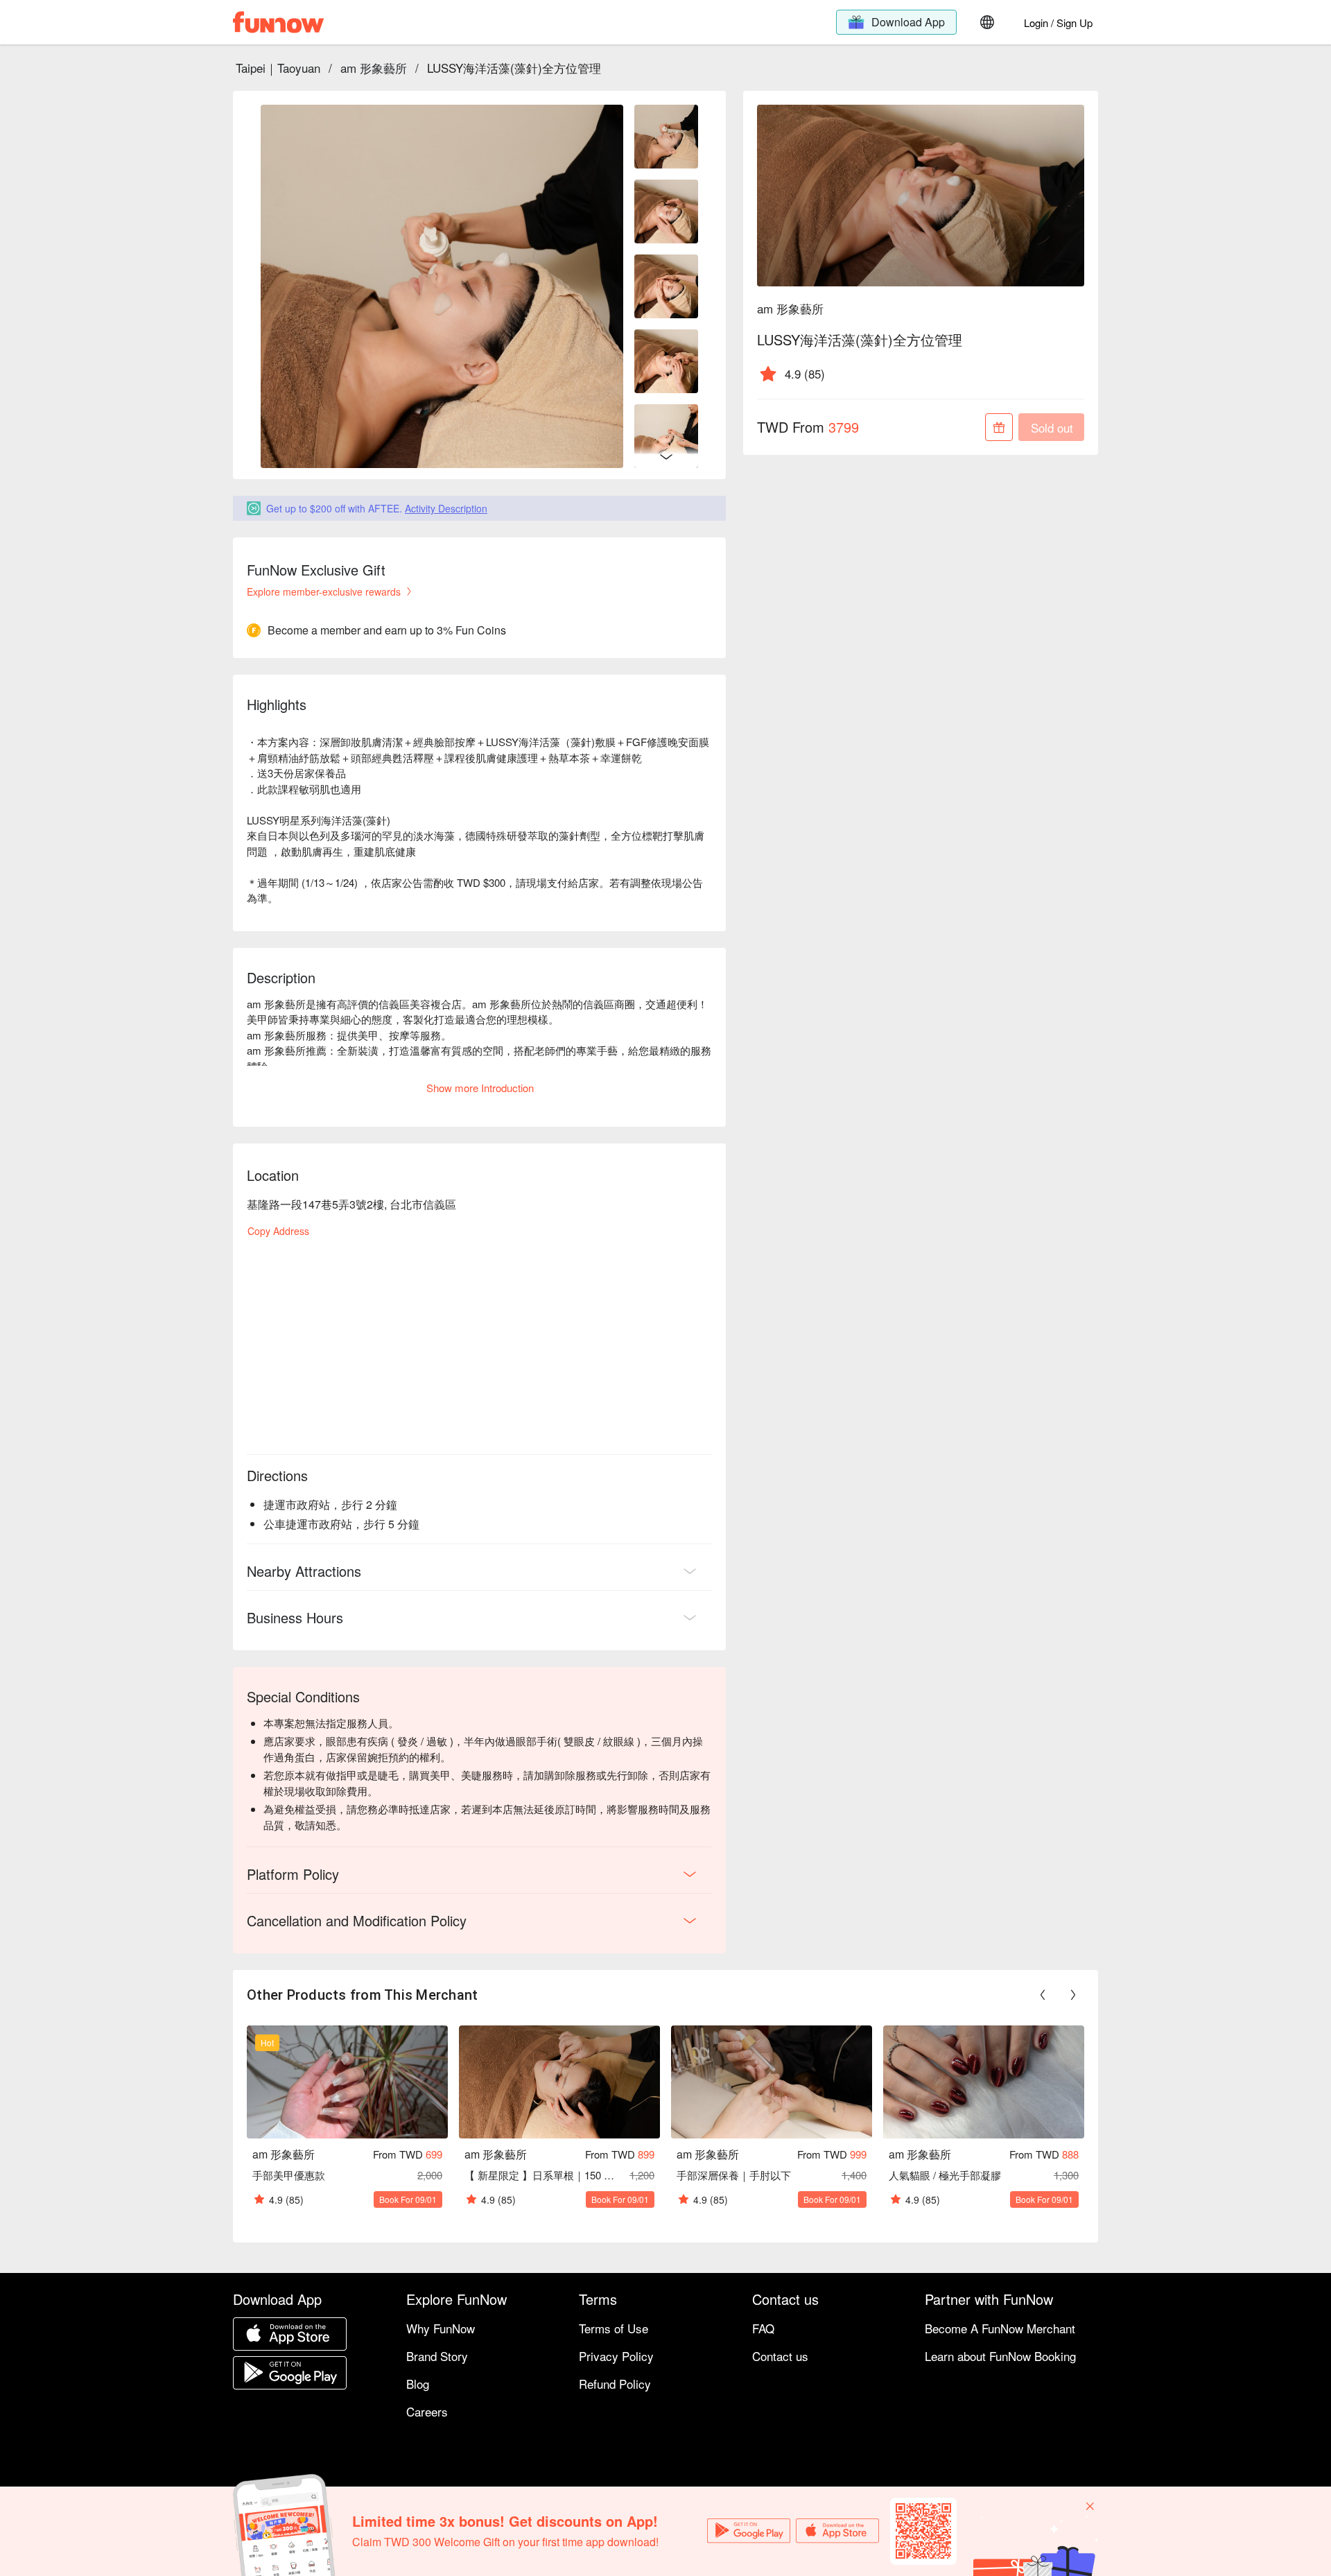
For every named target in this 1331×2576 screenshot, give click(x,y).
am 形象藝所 (374, 68)
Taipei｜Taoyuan (278, 68)
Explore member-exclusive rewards (324, 591)
